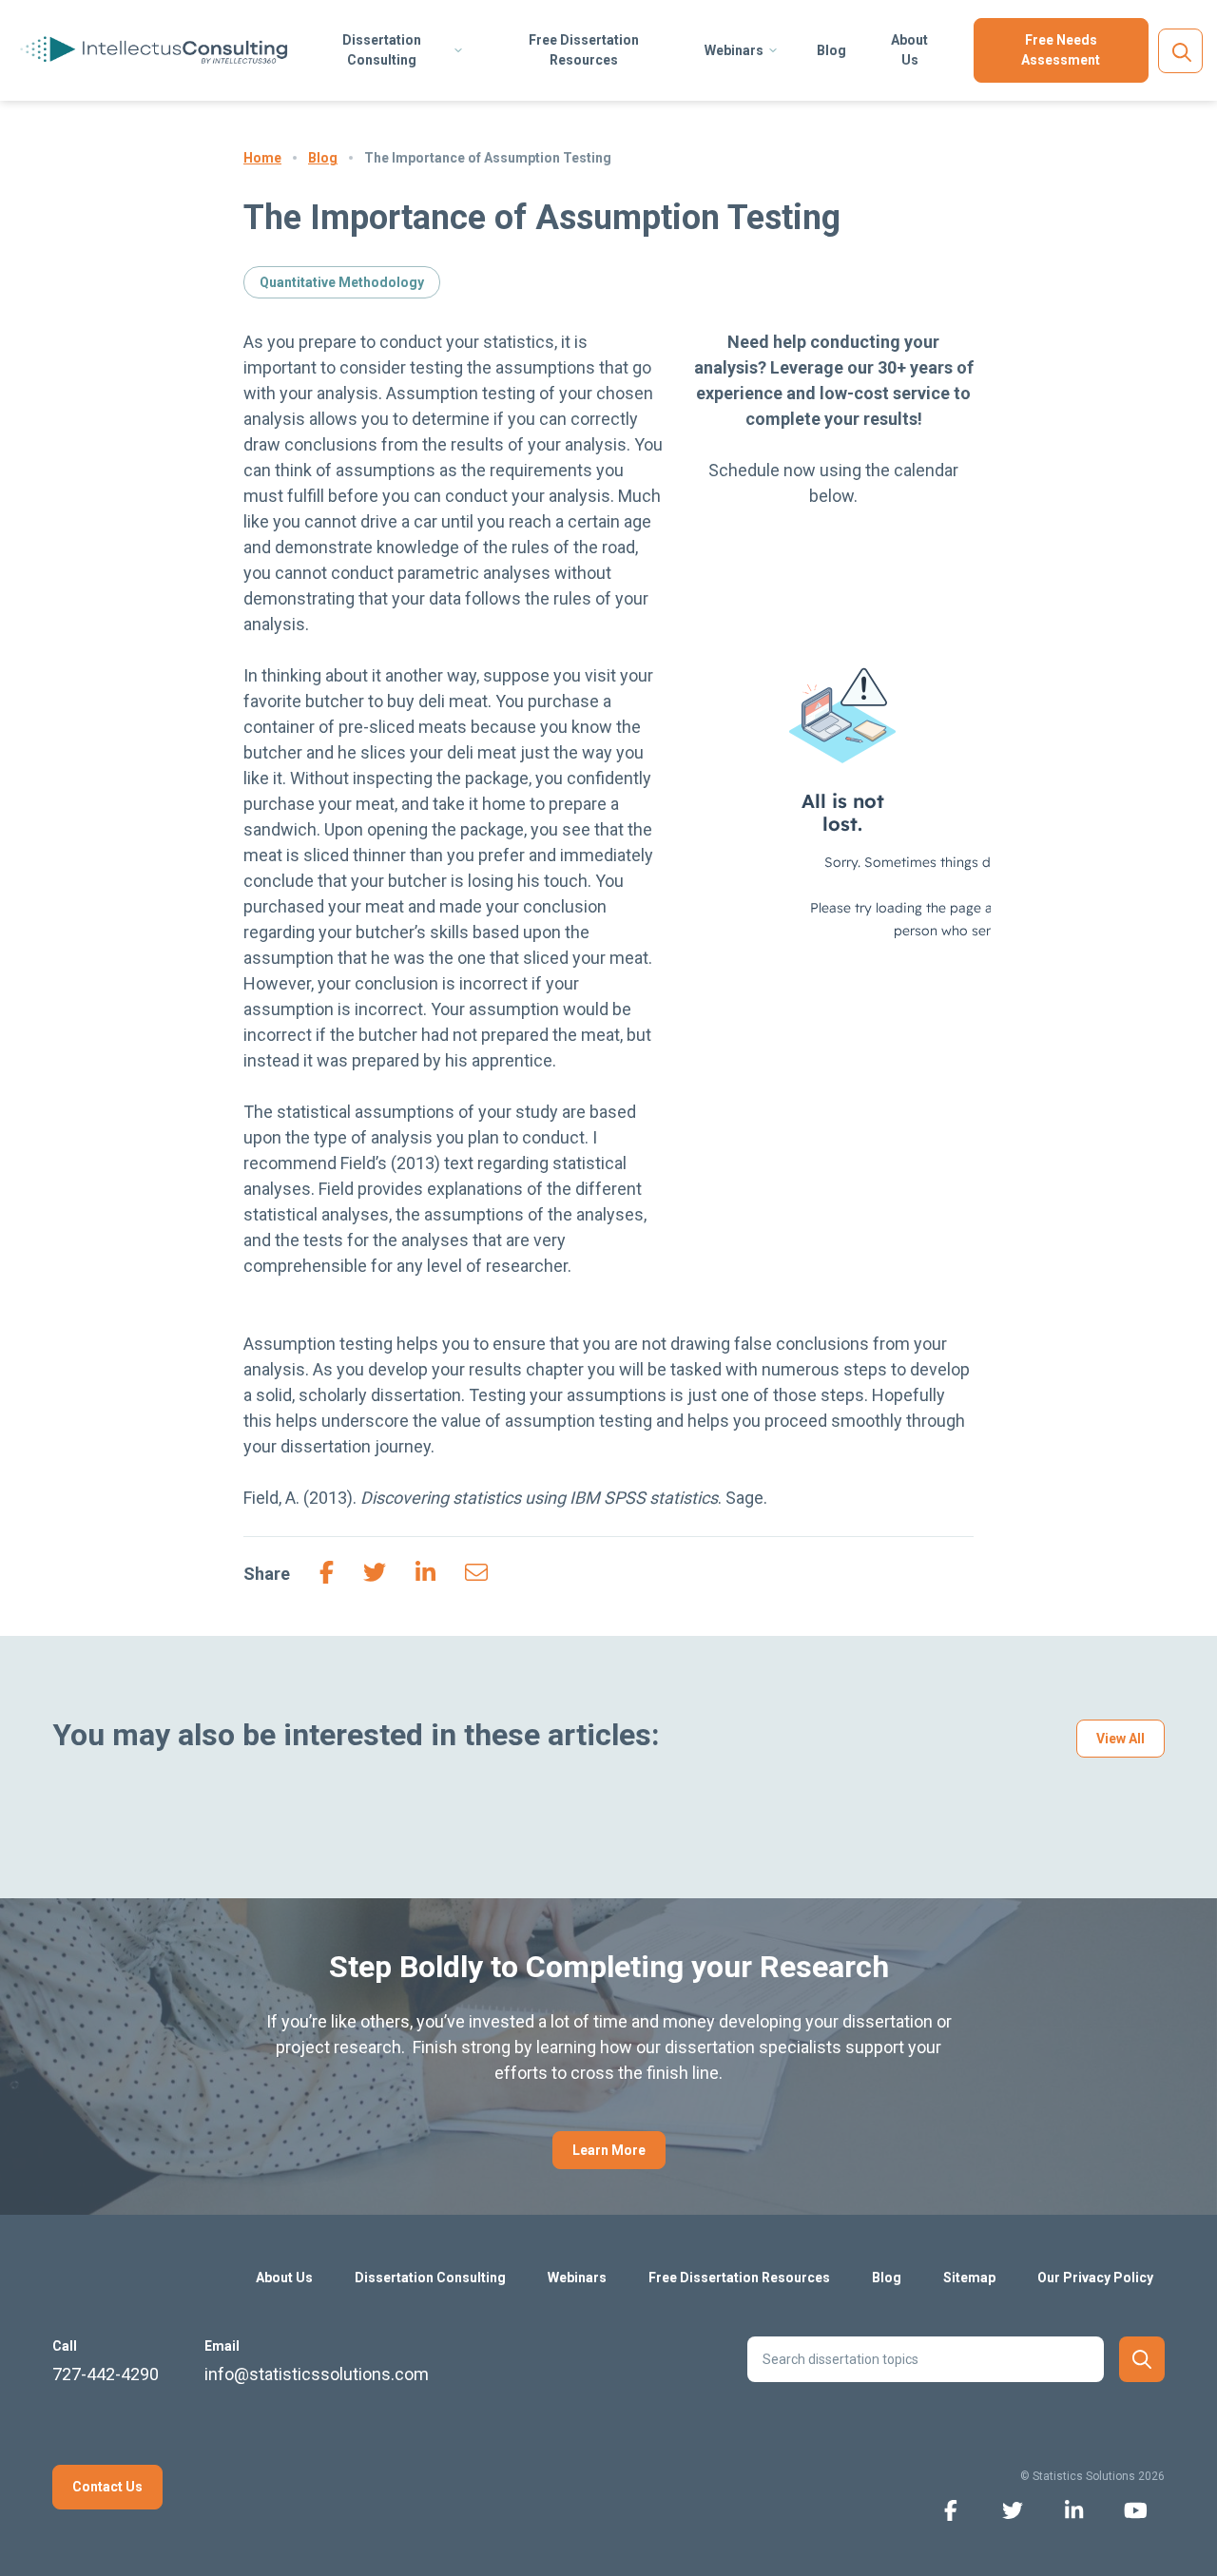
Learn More (609, 2150)
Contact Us (107, 2487)
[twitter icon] (1012, 2509)
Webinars (734, 50)
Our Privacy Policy (1095, 2278)
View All (1120, 1739)
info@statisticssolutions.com (317, 2374)
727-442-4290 (106, 2374)
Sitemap (969, 2278)
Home (262, 158)
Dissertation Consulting (382, 50)
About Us (909, 50)
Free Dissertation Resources (584, 50)
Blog (831, 50)
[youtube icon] (1136, 2509)
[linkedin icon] (1074, 2509)
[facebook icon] (950, 2509)
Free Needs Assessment (1061, 50)
